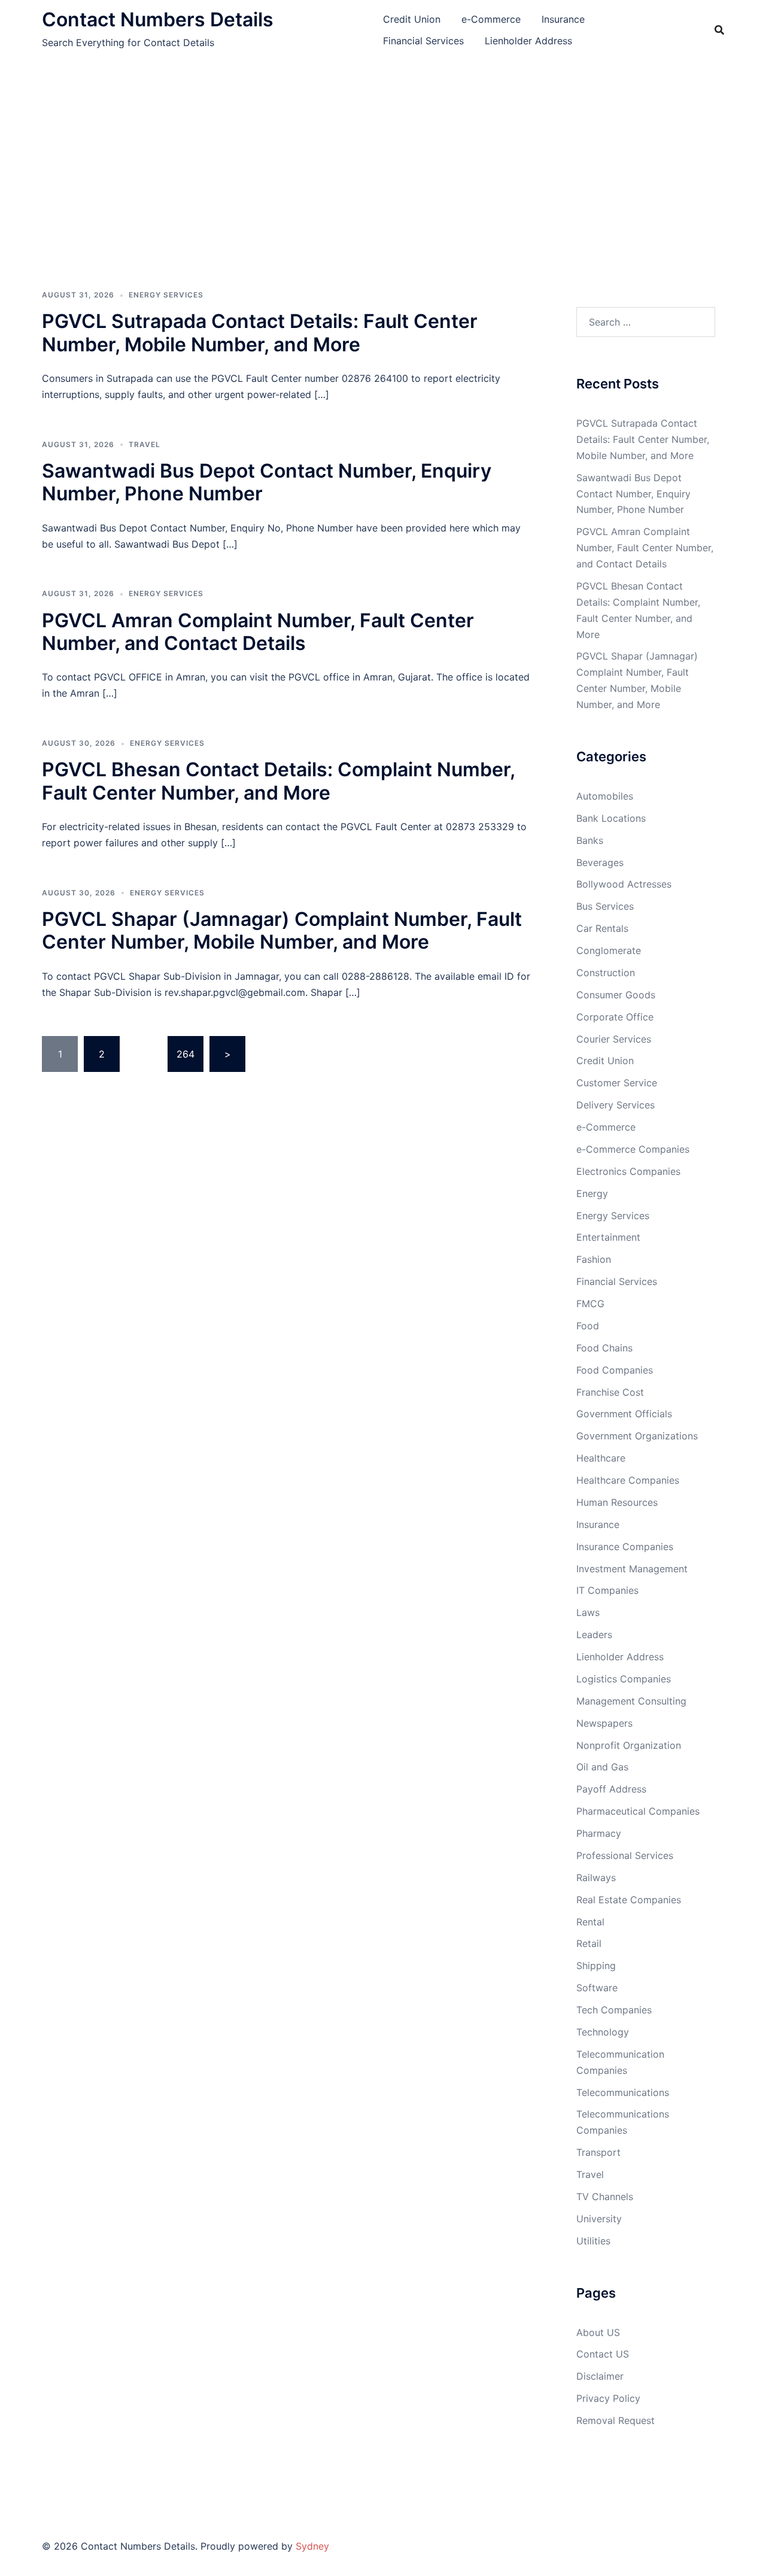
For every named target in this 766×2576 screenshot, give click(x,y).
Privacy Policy (608, 2398)
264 (186, 1054)
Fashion (594, 1259)
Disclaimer (600, 2376)
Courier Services (614, 1039)
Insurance (563, 19)
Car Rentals (602, 928)
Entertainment (608, 1237)
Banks (590, 840)
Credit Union (412, 19)
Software (597, 1988)
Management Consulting (631, 1701)
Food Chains (604, 1348)
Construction (606, 973)
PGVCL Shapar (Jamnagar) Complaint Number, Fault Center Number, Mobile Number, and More (282, 930)
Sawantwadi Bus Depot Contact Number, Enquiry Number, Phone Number (267, 482)
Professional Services (625, 1855)
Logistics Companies (624, 1679)
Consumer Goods (616, 995)
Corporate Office (615, 1017)
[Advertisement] (383, 150)
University (599, 2219)
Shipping (596, 1966)
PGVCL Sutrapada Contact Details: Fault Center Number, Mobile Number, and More (260, 332)
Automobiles (605, 796)
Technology (603, 2032)
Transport (598, 2152)
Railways (596, 1878)
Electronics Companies (628, 1171)
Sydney (312, 2546)
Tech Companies (614, 2010)
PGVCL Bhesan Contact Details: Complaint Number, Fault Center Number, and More (278, 781)
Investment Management (632, 1569)
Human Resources (617, 1502)
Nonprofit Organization (629, 1745)
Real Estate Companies (629, 1900)
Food (588, 1326)
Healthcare (601, 1458)
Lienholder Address (528, 41)
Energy (592, 1193)
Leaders (594, 1635)
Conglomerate (609, 950)
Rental (590, 1922)
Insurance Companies (625, 1547)
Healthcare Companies (628, 1480)
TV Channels (605, 2197)
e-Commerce (491, 19)
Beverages (600, 862)
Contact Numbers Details (158, 19)
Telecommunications (623, 2092)
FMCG (590, 1304)
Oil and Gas (602, 1767)
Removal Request (615, 2420)
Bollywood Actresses (624, 884)
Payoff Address (611, 1789)
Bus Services (605, 906)
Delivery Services (615, 1105)
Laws (588, 1612)
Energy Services (166, 295)
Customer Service (617, 1083)
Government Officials (624, 1414)
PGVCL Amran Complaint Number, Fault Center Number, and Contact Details (258, 632)
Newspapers (604, 1723)
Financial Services (423, 41)
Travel (145, 444)
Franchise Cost (610, 1392)
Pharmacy (599, 1833)
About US (598, 2332)
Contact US (603, 2354)
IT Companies (607, 1590)
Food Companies (615, 1370)
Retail (589, 1943)
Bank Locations (611, 818)
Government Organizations (637, 1436)
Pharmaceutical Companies (638, 1811)
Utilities (593, 2241)
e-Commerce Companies (633, 1149)
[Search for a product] (719, 30)
